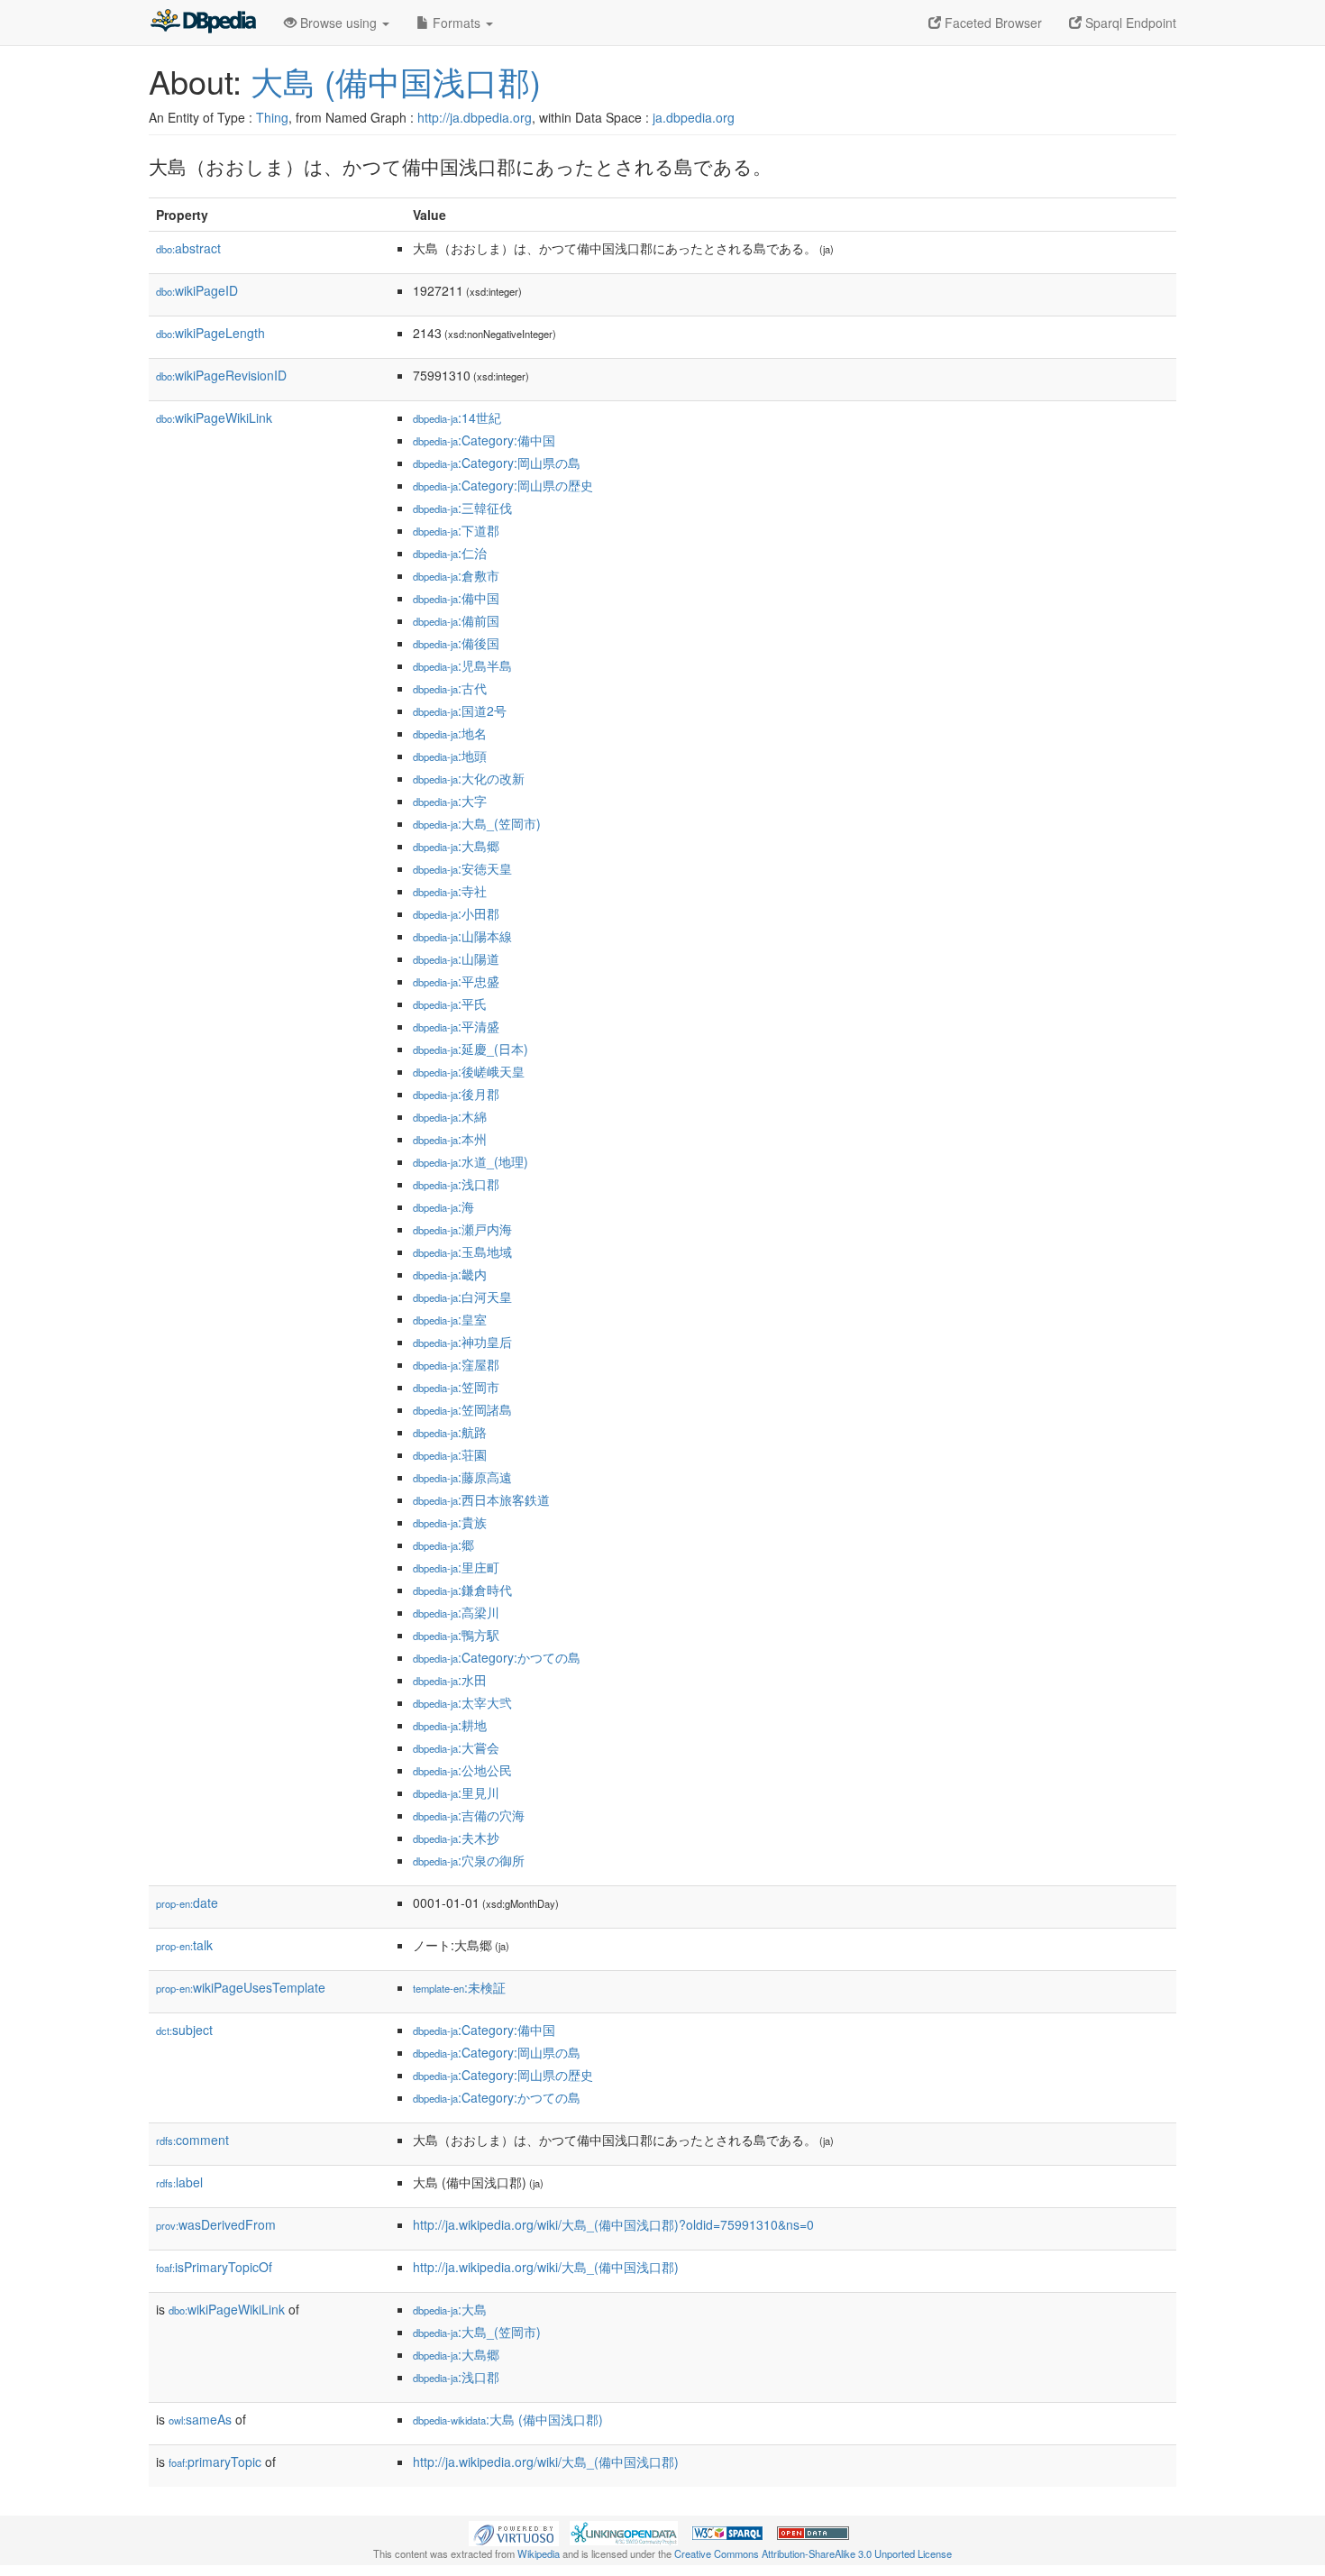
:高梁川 (456, 1612)
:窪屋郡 (456, 1364)
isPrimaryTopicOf (214, 2267)
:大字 (450, 801)
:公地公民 (462, 1770)
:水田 (450, 1680)
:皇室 (450, 1319)
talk (184, 1945)
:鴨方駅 (456, 1635)
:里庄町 (456, 1567)
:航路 (450, 1432)
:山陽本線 (462, 936)
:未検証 (459, 1987)
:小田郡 (456, 913)
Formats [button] (457, 23)
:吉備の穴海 (469, 1815)
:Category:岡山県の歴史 (503, 485)
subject (184, 2030)
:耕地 (450, 1725)
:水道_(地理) (471, 1161)
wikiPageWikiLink (214, 417)
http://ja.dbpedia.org (475, 117)
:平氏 (450, 1004)
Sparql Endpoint (1129, 23)
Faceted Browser (991, 23)
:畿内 (450, 1274)
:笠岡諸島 (462, 1409)
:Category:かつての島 (497, 1657)
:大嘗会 (456, 1747)
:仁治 (450, 553)
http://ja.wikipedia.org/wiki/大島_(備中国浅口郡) (546, 2267)
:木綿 (450, 1116)
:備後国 (456, 643)
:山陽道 (456, 958)
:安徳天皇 (462, 868)
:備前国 (456, 620)
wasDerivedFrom (216, 2224)
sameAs (200, 2419)
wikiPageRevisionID (221, 375)
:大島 (450, 2309)
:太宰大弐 (462, 1702)
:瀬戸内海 (462, 1229)
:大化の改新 (469, 778)
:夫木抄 (456, 1838)
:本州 (450, 1139)
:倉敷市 (456, 575)
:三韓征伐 (462, 508)
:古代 (450, 688)
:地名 (450, 733)
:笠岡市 (456, 1387)
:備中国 (456, 598)
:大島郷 (456, 846)
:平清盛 (456, 1026)
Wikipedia (539, 2553)
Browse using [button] (338, 23)
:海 (443, 1206)
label (179, 2182)
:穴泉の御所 (469, 1860)
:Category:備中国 (484, 440)
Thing (272, 117)
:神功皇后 (462, 1342)
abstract (188, 248)
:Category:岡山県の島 (497, 463)
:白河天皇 (462, 1297)
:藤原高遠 (462, 1477)
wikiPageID (197, 290)
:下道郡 (456, 530)
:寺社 (450, 891)
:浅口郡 (456, 1184)
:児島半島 (462, 665)
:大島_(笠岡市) (477, 823)
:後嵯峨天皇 (469, 1071)
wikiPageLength (210, 333)
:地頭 (450, 756)
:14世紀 (457, 417)
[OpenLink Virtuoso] (514, 2532)
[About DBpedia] (203, 23)
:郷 (443, 1545)
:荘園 (450, 1454)
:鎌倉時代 (462, 1590)
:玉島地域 (462, 1251)
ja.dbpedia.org (694, 117)
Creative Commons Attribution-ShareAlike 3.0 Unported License (813, 2553)
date (187, 1902)
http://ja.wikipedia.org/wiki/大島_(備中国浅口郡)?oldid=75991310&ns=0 (613, 2224)
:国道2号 (460, 710)
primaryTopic (215, 2461)
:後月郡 (456, 1094)
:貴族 (450, 1522)
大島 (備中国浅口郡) (396, 81)
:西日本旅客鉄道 (481, 1499)
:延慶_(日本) (471, 1049)
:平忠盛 (456, 981)
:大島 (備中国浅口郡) (508, 2419)
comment (192, 2140)
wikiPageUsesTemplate (241, 1987)
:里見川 (456, 1792)
